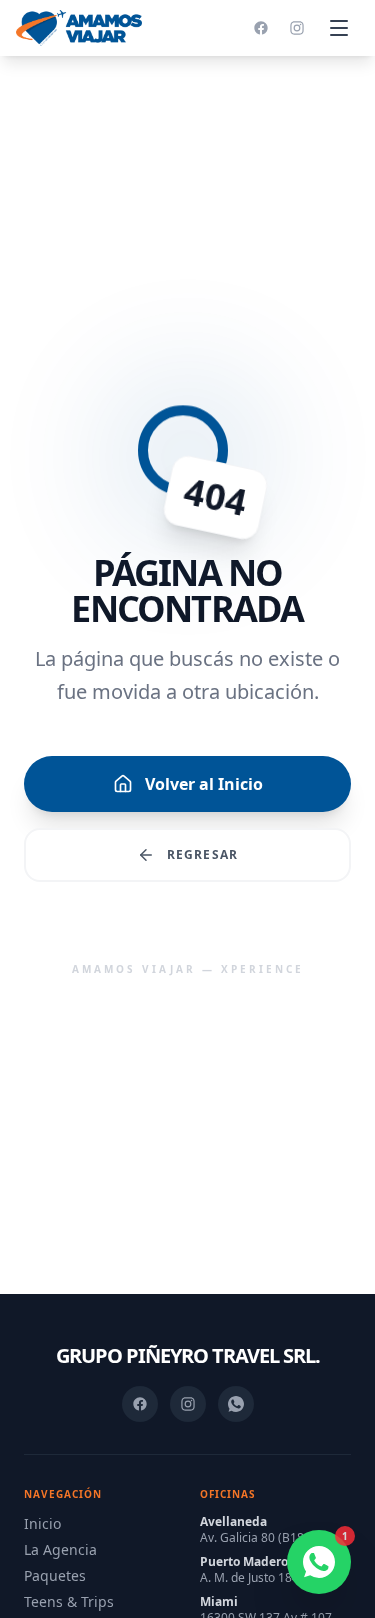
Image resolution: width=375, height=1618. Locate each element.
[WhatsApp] (236, 1404)
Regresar (203, 854)
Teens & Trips (69, 1601)
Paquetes (55, 1575)
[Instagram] (297, 28)
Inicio (42, 1523)
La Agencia (60, 1549)
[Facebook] (261, 28)
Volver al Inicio (204, 784)
